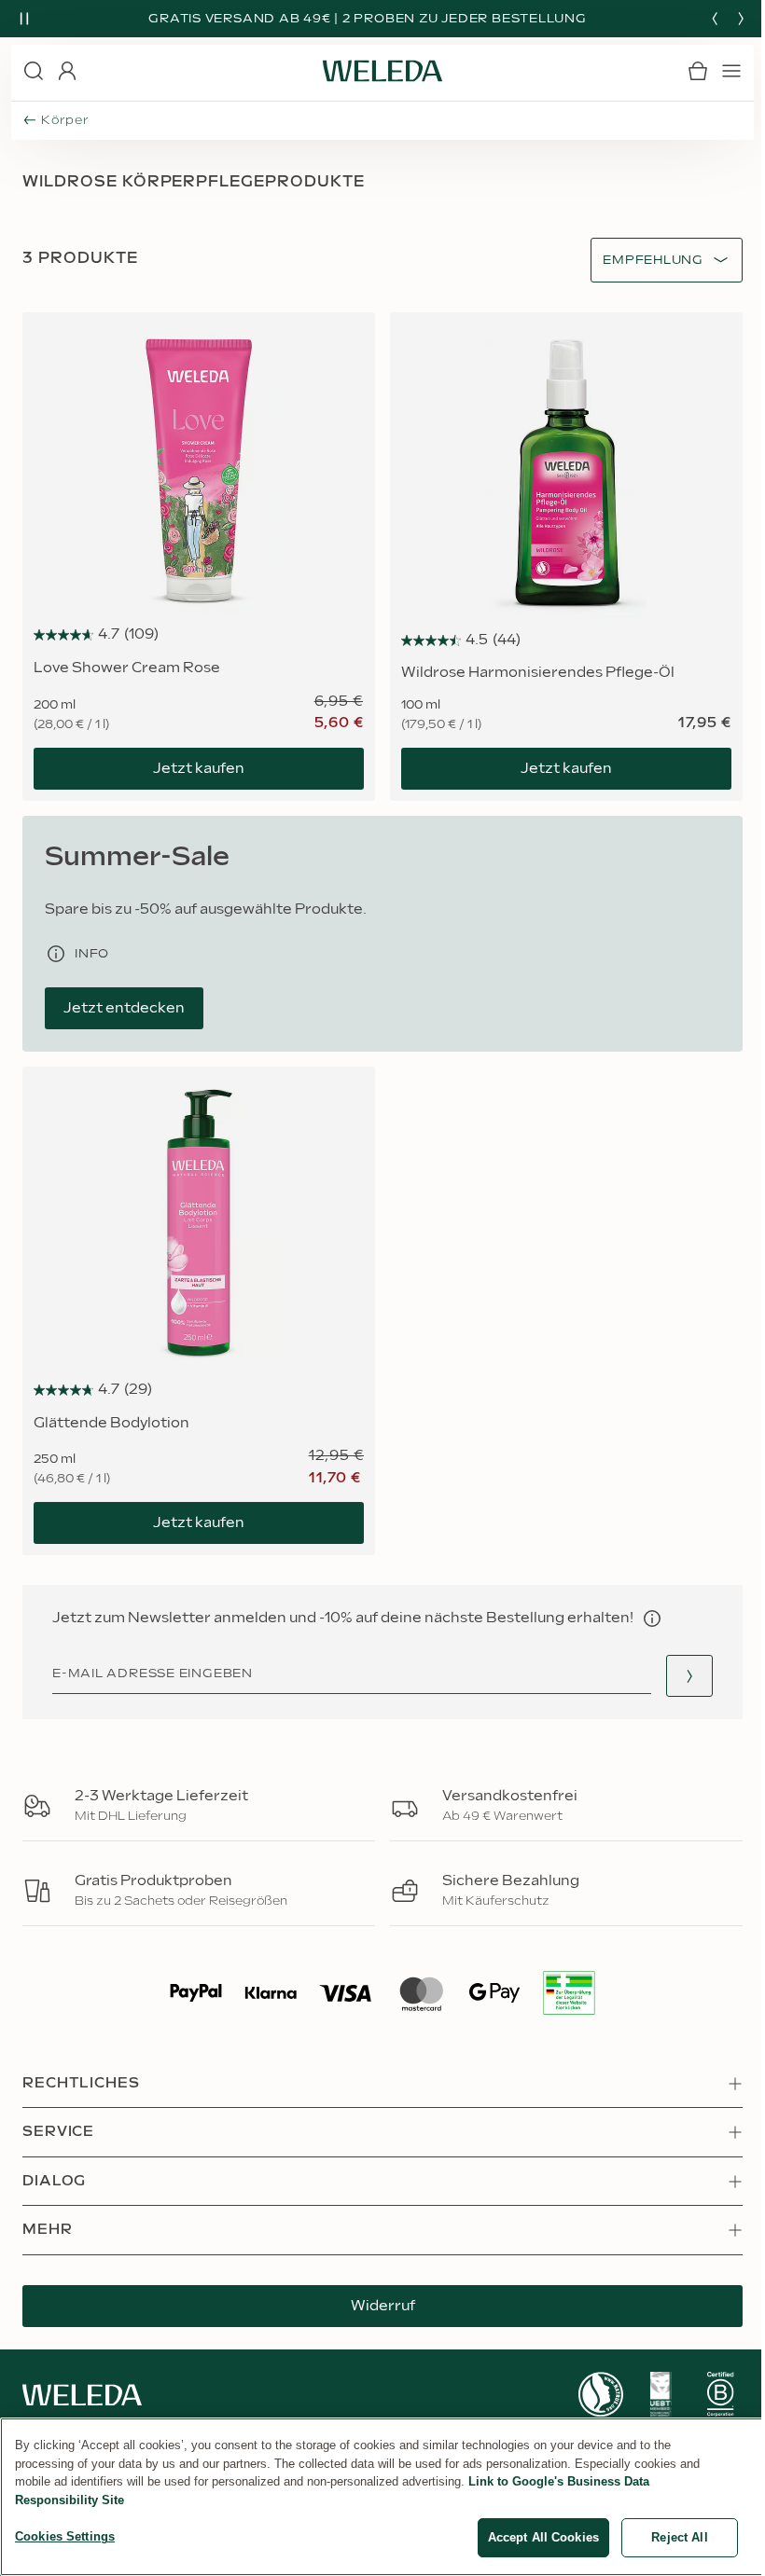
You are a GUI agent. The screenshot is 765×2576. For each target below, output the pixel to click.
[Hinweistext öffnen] (652, 1619)
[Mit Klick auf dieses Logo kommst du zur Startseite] (382, 71)
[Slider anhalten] (24, 19)
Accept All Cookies (543, 2537)
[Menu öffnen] (731, 71)
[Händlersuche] (689, 1676)
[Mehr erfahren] (601, 2395)
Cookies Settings (65, 2536)
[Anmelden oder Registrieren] (67, 71)
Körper (65, 120)
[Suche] (34, 71)
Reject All (679, 2537)
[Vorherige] (715, 19)
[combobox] (653, 261)
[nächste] (741, 19)
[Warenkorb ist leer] (698, 71)
